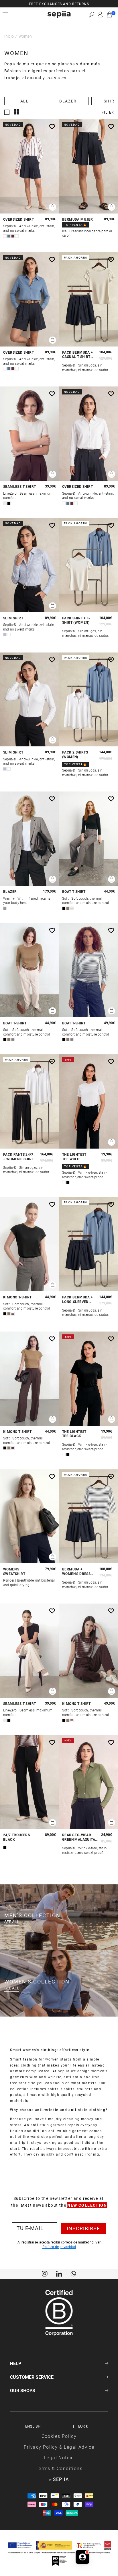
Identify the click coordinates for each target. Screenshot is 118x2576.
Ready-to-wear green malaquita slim (79, 1837)
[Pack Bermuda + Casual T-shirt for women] (88, 299)
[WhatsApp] (73, 2273)
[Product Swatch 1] (5, 236)
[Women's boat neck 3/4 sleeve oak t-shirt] (29, 970)
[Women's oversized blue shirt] (29, 299)
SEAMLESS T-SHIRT (19, 487)
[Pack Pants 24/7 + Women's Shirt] (29, 1101)
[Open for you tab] (82, 2558)
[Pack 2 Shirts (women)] (88, 700)
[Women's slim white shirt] (29, 700)
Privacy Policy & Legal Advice (59, 2447)
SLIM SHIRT (13, 618)
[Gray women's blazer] (29, 839)
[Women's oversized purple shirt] (29, 166)
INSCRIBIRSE (83, 2228)
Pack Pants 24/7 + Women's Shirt (18, 1157)
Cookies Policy (59, 2436)
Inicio (9, 36)
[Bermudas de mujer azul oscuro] (88, 166)
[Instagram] (45, 2273)
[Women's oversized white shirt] (88, 434)
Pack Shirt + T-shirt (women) (76, 620)
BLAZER (10, 892)
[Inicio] (59, 14)
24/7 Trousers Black (16, 1837)
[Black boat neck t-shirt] (88, 839)
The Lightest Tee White (74, 1157)
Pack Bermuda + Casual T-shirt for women (78, 355)
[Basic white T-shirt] (88, 1101)
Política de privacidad (59, 2247)
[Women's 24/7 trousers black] (29, 1782)
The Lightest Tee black (74, 1434)
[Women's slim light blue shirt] (29, 565)
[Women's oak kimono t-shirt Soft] (29, 1379)
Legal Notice (59, 2457)
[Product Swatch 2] (9, 236)
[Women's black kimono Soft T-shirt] (29, 1244)
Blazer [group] (68, 101)
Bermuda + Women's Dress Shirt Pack (76, 1571)
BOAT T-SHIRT (74, 892)
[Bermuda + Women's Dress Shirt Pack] (88, 1516)
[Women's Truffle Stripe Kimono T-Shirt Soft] (88, 1651)
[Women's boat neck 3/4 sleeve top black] (88, 970)
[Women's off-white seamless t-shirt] (29, 434)
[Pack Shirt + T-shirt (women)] (88, 565)
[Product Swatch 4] (17, 236)
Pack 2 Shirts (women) (75, 755)
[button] (92, 14)
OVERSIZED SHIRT (18, 219)
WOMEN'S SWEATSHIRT (14, 1571)
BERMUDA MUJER (77, 219)
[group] (59, 4)
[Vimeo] (59, 2273)
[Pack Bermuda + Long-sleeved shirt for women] (88, 1244)
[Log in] (100, 15)
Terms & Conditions (59, 2468)
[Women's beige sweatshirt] (29, 1516)
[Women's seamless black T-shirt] (29, 1651)
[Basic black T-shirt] (88, 1379)
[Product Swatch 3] (13, 236)
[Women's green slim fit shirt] (88, 1782)
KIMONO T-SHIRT (17, 1297)
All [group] (25, 101)
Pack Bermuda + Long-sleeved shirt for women (78, 1299)
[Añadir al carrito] (53, 207)
